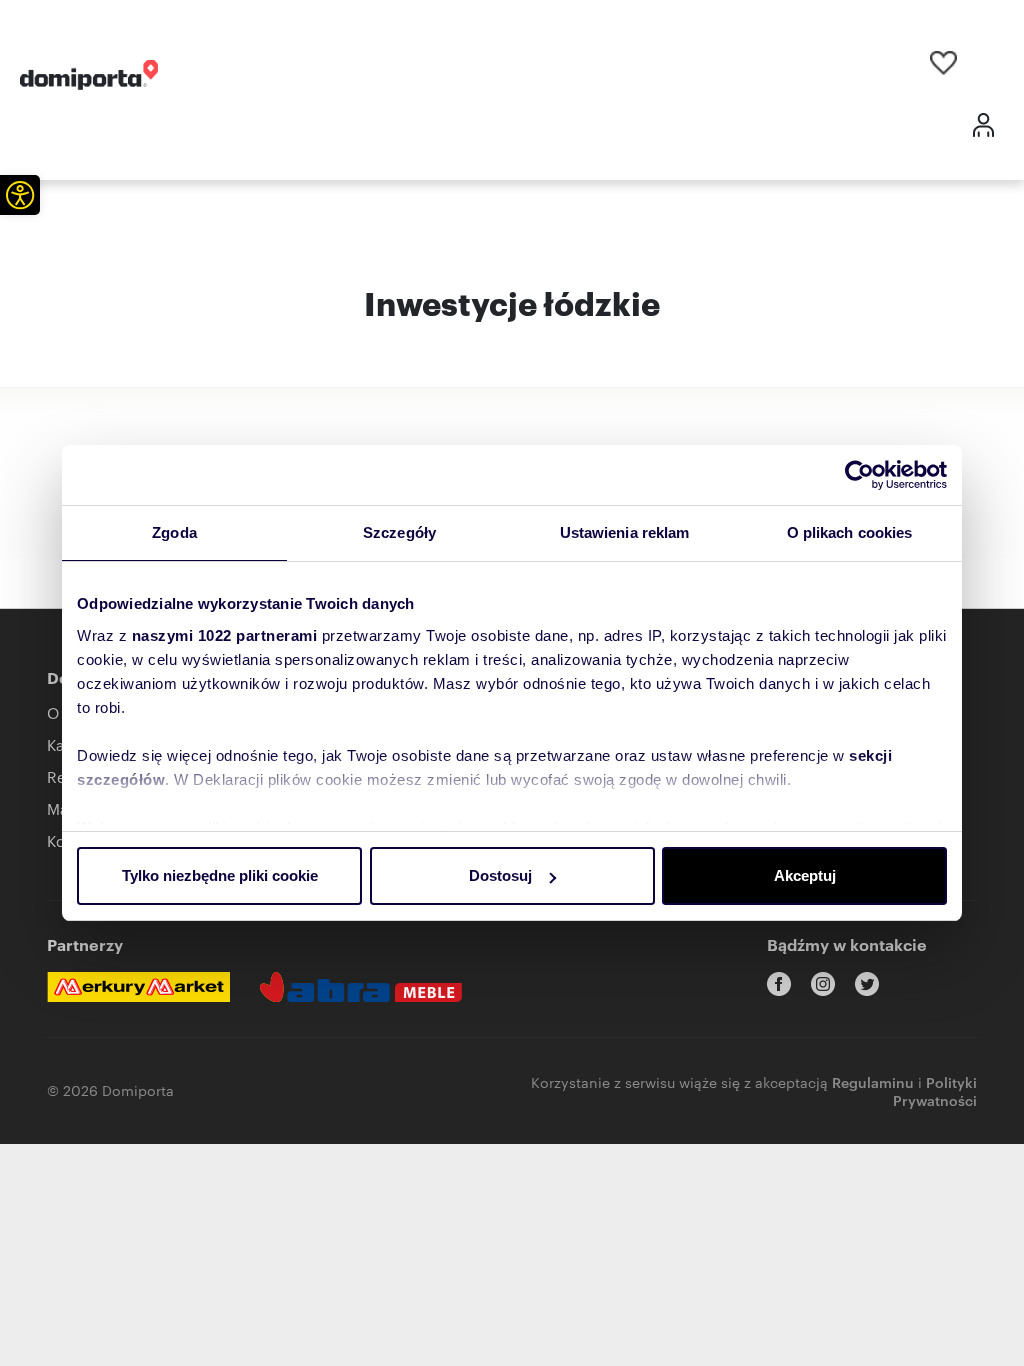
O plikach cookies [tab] (850, 532)
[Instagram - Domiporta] (823, 984)
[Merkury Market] (138, 987)
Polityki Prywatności (935, 1090)
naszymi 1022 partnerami (225, 635)
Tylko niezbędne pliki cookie (220, 875)
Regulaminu (873, 1081)
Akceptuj (805, 875)
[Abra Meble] (361, 987)
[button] (20, 195)
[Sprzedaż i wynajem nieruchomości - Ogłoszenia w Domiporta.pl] (89, 75)
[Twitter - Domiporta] (867, 984)
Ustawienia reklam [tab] (625, 532)
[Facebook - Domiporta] (779, 984)
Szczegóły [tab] (399, 532)
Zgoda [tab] (174, 532)
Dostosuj (500, 875)
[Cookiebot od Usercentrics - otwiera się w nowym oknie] (859, 475)
